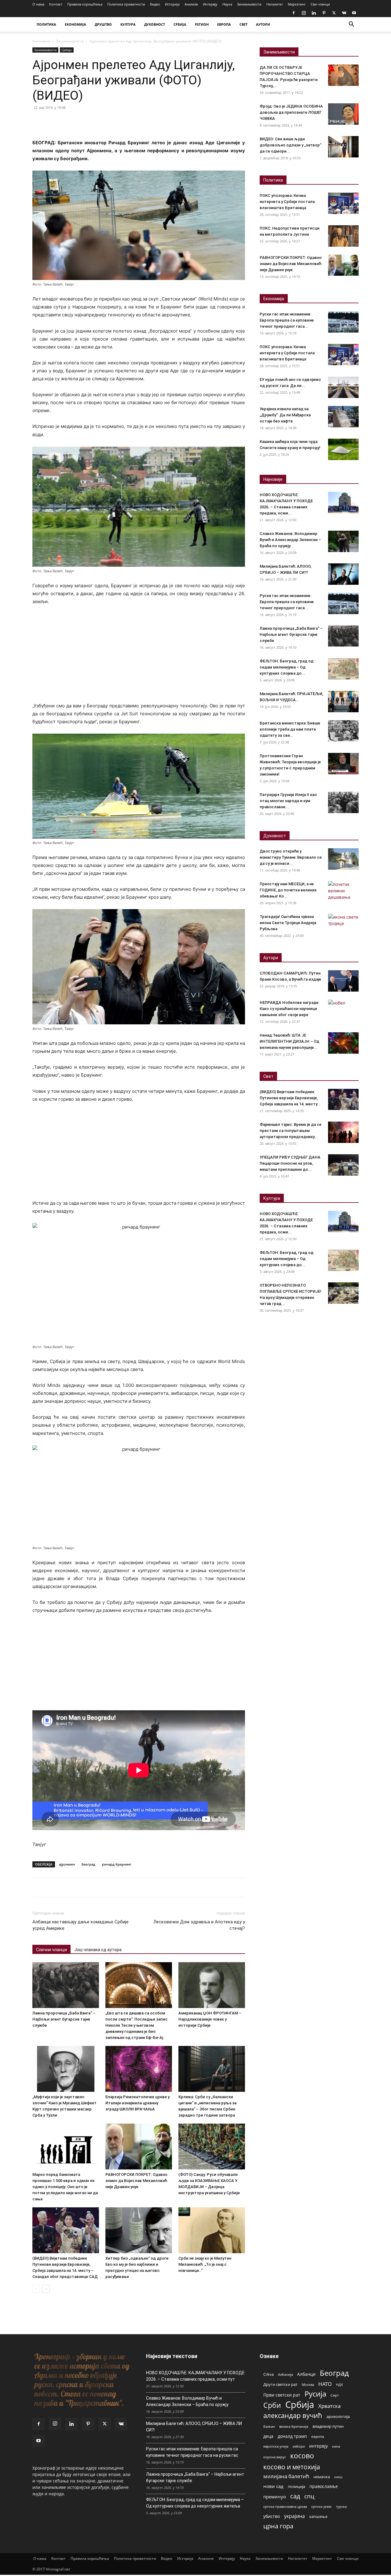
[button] (351, 25)
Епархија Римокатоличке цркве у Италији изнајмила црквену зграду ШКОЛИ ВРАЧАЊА (137, 2103)
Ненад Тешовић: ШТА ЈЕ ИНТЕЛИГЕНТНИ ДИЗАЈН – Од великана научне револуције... (289, 1041)
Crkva (269, 2374)
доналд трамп (292, 2436)
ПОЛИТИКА (46, 24)
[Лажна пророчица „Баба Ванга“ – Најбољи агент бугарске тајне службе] (66, 1985)
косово (302, 2456)
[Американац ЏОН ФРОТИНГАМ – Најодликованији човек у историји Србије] (212, 1985)
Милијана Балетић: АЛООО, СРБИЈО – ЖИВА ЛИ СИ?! (194, 2427)
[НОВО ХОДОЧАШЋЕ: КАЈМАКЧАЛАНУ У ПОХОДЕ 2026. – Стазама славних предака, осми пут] (343, 503)
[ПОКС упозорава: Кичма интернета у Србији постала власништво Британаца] (343, 203)
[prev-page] (36, 2289)
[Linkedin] (314, 13)
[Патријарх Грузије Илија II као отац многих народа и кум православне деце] (343, 802)
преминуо (275, 2497)
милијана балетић (286, 2476)
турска (341, 2506)
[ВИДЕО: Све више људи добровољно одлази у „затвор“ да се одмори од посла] (343, 147)
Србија (67, 50)
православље (324, 2486)
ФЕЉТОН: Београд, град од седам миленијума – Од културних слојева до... (287, 667)
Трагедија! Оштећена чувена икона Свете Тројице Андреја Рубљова (288, 923)
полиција (296, 2486)
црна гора (278, 2526)
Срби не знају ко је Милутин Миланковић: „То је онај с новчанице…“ (205, 2264)
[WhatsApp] (81, 121)
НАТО (325, 2384)
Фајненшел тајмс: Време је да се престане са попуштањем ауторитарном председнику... (291, 1131)
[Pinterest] (324, 13)
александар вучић (293, 2415)
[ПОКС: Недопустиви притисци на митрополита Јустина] (343, 236)
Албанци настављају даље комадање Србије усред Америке (80, 1925)
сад (295, 2496)
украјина (294, 2516)
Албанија (285, 2374)
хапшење (318, 2516)
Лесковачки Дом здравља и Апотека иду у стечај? (199, 1925)
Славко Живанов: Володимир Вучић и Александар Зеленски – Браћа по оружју (290, 540)
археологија (338, 2417)
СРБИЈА (180, 24)
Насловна (41, 41)
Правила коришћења (85, 4)
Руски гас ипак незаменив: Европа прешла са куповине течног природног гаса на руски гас (192, 2452)
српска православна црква (285, 2507)
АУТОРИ (263, 24)
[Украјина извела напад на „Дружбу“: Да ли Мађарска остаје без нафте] (343, 417)
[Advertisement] (139, 657)
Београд (88, 1864)
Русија (315, 2394)
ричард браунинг (117, 1864)
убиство (272, 2516)
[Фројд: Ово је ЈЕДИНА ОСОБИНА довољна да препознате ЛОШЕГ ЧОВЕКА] (343, 114)
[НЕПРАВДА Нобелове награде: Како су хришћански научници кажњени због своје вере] (343, 1010)
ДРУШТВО (103, 24)
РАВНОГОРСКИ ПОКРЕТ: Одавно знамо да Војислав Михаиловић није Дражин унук (136, 2181)
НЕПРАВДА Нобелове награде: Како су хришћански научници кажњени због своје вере (289, 1009)
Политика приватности (126, 4)
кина (336, 2446)
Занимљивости (249, 4)
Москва (308, 2384)
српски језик (322, 2506)
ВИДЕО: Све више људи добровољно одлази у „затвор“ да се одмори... (291, 145)
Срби (272, 2405)
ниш (338, 2477)
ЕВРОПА (224, 24)
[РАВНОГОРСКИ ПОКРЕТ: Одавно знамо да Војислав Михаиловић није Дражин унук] (139, 2147)
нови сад (273, 2486)
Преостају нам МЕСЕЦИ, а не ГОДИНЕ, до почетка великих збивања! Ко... (288, 890)
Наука (227, 4)
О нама (38, 4)
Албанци (306, 2374)
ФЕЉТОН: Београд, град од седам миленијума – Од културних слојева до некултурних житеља (195, 2503)
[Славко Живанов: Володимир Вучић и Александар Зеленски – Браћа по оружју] (343, 541)
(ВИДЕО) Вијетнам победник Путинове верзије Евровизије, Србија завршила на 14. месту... (290, 1098)
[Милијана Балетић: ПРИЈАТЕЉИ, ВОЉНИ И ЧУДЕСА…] (343, 702)
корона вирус (275, 2457)
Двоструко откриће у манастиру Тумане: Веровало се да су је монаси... (291, 857)
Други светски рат (280, 2384)
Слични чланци (51, 1950)
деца (268, 2436)
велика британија (294, 2426)
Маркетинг (297, 4)
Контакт (56, 4)
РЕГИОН (202, 24)
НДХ (339, 2384)
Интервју (210, 4)
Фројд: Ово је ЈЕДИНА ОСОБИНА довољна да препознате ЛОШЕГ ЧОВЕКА (291, 112)
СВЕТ (243, 24)
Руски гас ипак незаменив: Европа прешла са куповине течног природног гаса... (287, 320)
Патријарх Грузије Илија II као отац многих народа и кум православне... (288, 801)
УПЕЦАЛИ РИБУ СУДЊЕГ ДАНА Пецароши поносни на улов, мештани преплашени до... (290, 1163)
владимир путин (328, 2426)
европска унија (276, 2446)
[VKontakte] (344, 13)
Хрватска (329, 2406)
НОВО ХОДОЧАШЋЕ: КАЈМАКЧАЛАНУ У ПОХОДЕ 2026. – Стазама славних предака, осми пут (195, 2376)
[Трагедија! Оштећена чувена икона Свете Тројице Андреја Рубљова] (343, 924)
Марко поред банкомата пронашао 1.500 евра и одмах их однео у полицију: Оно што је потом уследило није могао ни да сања (65, 2187)
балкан (269, 2427)
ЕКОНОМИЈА (75, 24)
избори (299, 2446)
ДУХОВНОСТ (155, 24)
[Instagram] (304, 13)
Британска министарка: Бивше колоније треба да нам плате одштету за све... (290, 729)
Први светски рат (282, 2395)
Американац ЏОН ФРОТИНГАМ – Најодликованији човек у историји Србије (210, 2019)
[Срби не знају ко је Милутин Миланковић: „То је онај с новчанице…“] (212, 2230)
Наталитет (275, 4)
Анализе (191, 4)
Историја (172, 4)
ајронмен (67, 1864)
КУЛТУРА (128, 24)
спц (309, 2496)
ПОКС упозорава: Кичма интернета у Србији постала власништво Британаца (287, 202)
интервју (318, 2446)
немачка (322, 2477)
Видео (155, 4)
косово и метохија (292, 2467)
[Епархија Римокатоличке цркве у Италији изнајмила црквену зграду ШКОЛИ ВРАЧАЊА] (139, 2069)
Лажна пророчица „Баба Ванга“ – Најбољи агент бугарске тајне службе (64, 2019)
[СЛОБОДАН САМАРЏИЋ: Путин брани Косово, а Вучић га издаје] (343, 981)
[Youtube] (354, 13)
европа (318, 2436)
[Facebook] (294, 13)
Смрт (335, 2395)
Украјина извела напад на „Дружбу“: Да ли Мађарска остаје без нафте (285, 415)
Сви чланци (320, 4)
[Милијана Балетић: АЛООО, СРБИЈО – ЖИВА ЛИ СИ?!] (343, 574)
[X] (334, 13)
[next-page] (46, 2289)
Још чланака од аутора (98, 1950)
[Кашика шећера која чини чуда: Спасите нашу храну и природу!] (343, 449)
